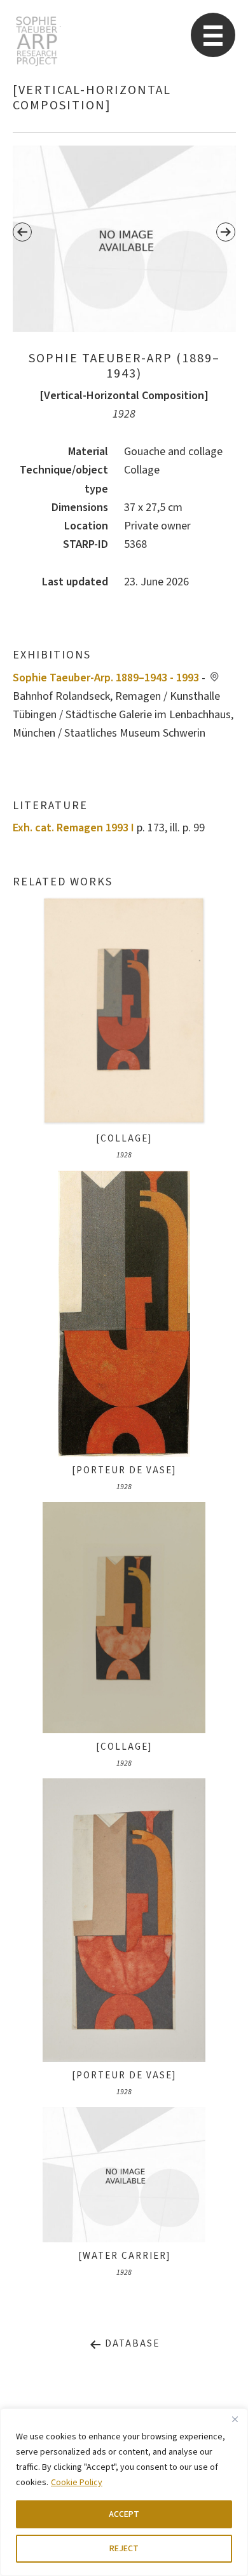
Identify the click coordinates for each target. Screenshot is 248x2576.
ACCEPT (124, 2514)
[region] (124, 2492)
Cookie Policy (77, 2483)
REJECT (124, 2549)
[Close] (235, 2419)
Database (131, 2344)
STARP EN (37, 41)
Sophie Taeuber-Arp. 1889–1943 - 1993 (106, 678)
